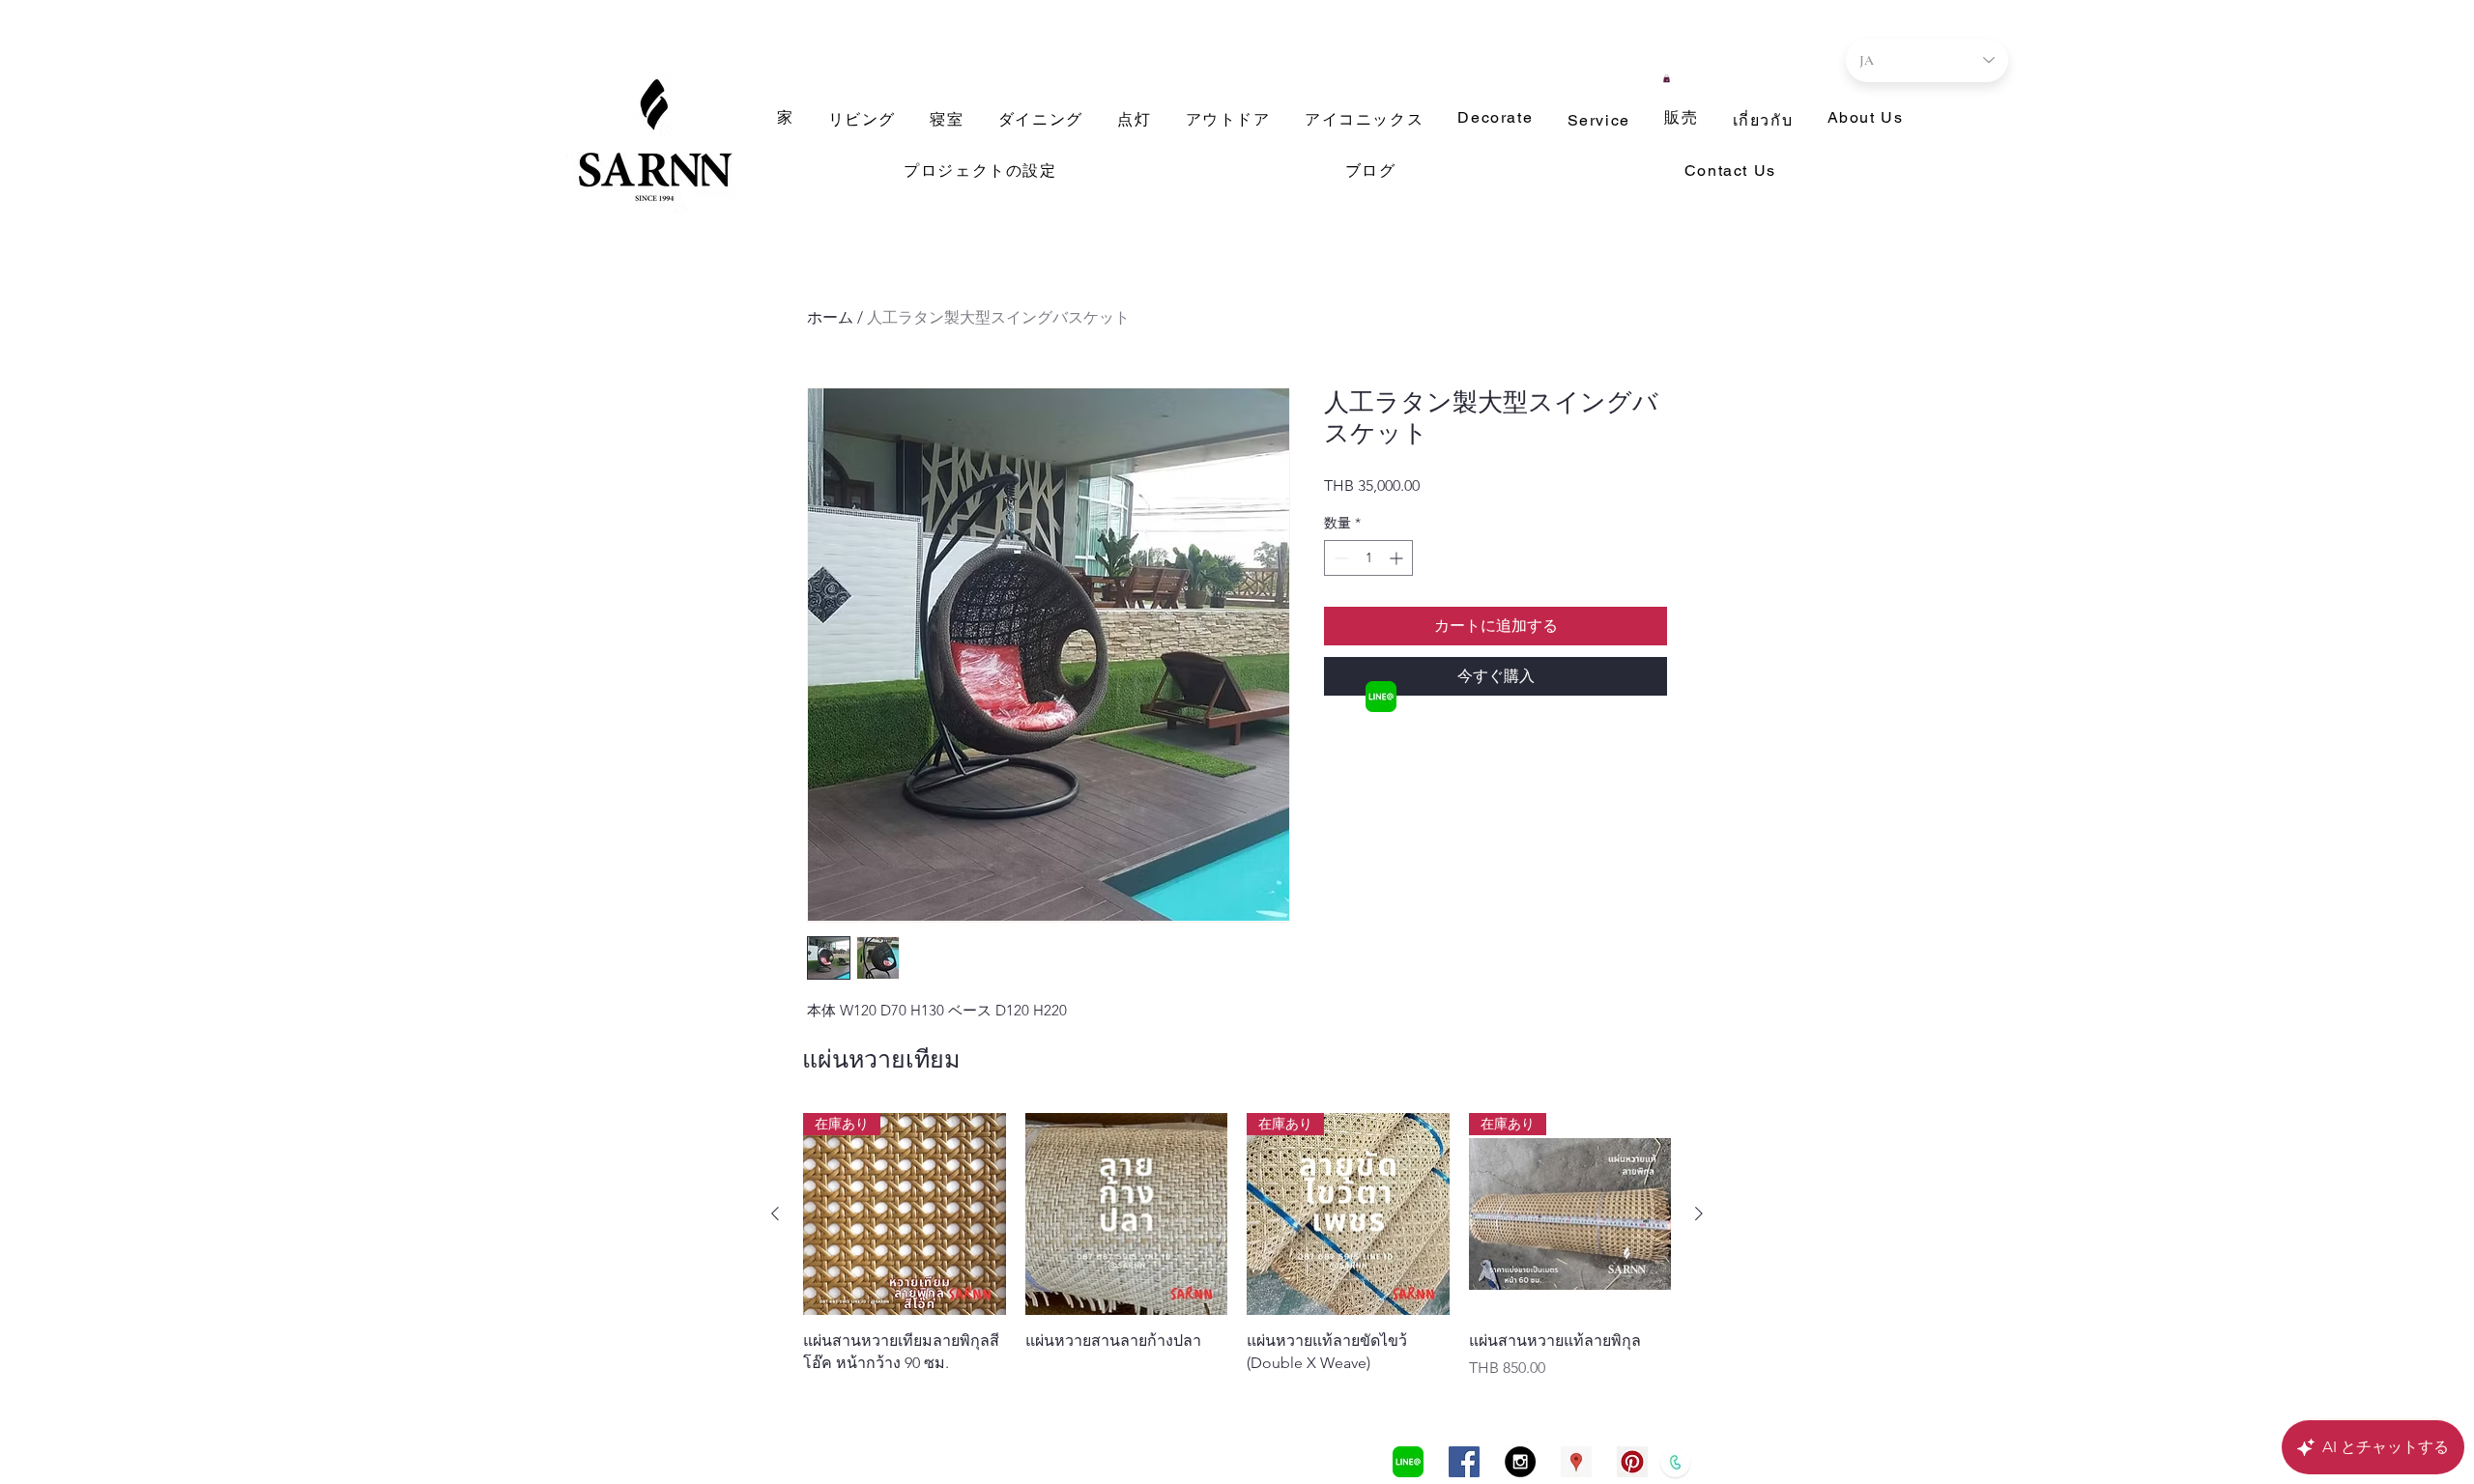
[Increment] (1398, 558)
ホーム (830, 317)
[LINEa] (1381, 697)
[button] (1667, 78)
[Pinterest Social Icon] (1632, 1462)
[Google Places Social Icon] (1576, 1462)
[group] (1237, 1246)
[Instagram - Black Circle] (1520, 1462)
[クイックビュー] (1127, 1214)
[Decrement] (1339, 558)
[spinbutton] (1368, 558)
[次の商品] (1699, 1213)
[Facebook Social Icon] (1464, 1462)
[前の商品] (775, 1213)
